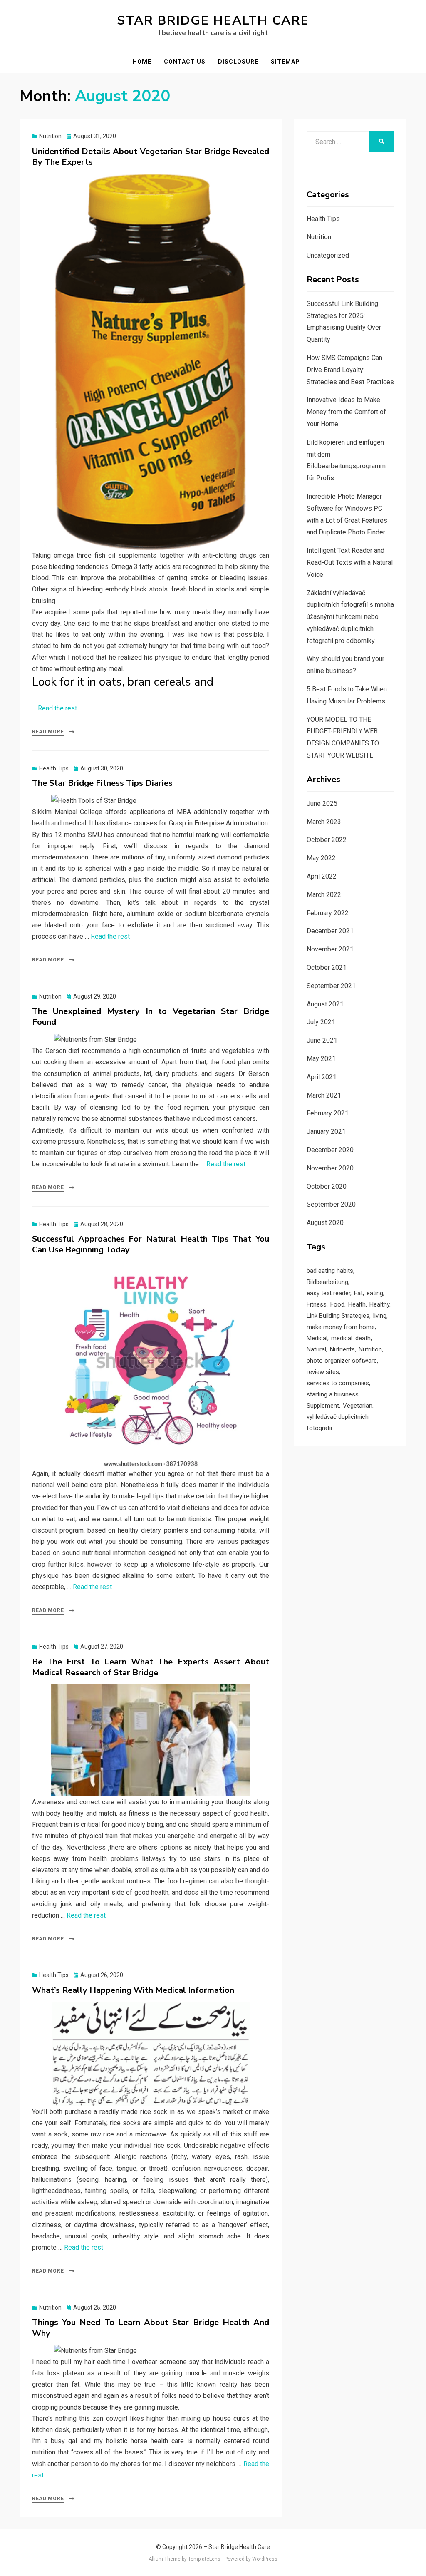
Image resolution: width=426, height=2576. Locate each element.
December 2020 (330, 1150)
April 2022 (322, 876)
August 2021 (325, 1004)
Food (337, 1304)
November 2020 (330, 1168)
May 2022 (321, 858)
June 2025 (322, 804)
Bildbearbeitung (327, 1282)
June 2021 (322, 1040)
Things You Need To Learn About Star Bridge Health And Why (151, 2328)
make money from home (341, 1327)
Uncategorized (328, 255)
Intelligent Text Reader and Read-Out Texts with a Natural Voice (350, 563)
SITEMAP (285, 62)
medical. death (351, 1338)
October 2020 (327, 1186)
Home (142, 62)
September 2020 (331, 1204)
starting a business (333, 1394)
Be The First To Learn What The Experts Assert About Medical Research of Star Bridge (151, 1667)
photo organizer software (342, 1361)
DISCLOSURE (238, 62)
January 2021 (326, 1132)
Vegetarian (358, 1406)
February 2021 (328, 1113)
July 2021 (321, 1022)
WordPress (265, 2559)
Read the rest (57, 708)
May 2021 (321, 1059)
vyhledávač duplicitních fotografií (338, 1422)
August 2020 (325, 1223)
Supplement (323, 1406)
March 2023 (324, 822)
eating (375, 1293)
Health (357, 1304)
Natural (316, 1349)
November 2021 (330, 949)
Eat (358, 1293)
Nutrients (342, 1349)
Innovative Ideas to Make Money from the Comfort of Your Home (346, 412)
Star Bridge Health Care (213, 21)
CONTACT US (185, 62)
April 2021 (322, 1077)
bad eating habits (330, 1271)
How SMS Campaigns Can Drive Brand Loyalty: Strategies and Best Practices (350, 370)
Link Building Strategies (338, 1316)
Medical (317, 1338)
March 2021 (324, 1095)
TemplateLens (204, 2559)
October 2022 (327, 840)
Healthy (379, 1304)
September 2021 (331, 986)
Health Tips (54, 768)
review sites (323, 1372)
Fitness (317, 1304)
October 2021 (327, 968)
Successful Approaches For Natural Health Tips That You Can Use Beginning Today (151, 1244)
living (380, 1316)
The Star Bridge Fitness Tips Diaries (102, 783)
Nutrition (50, 136)
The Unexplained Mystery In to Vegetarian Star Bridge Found (151, 1017)
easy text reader (328, 1293)
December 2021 (330, 931)
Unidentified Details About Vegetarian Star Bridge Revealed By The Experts (151, 157)
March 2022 (324, 895)
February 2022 (328, 913)
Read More (48, 732)
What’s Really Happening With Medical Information (133, 1990)
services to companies (338, 1383)
